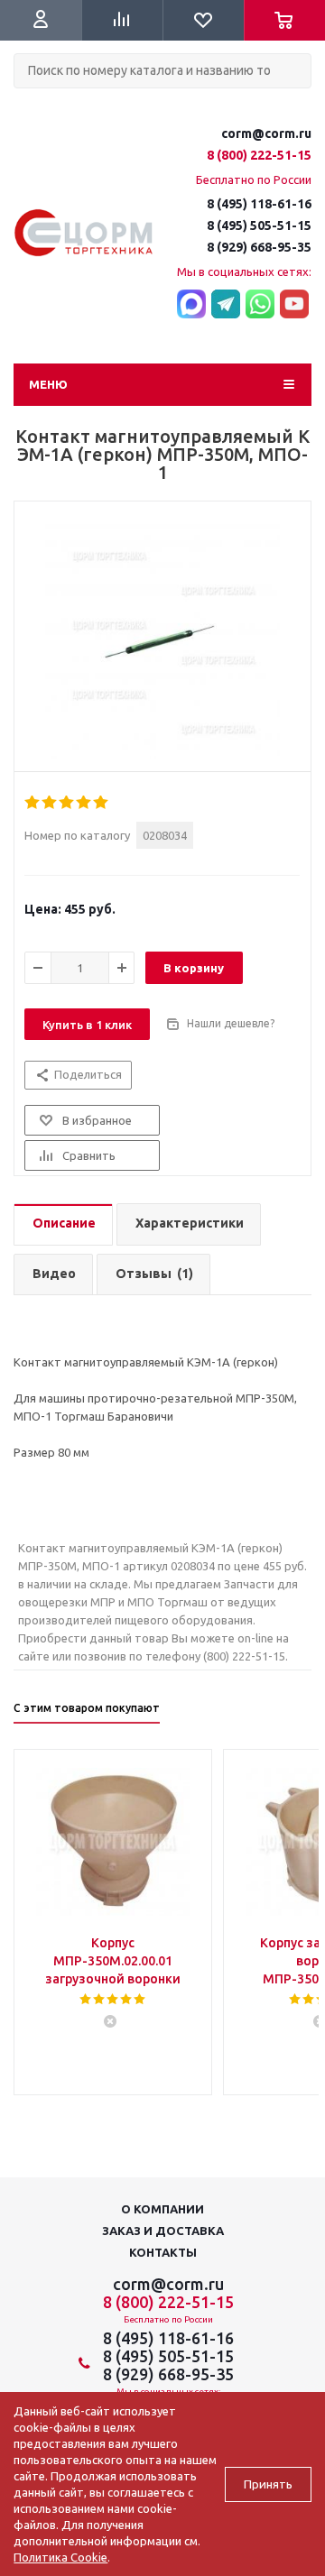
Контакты (163, 2252)
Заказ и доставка (163, 2231)
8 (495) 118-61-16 (259, 204)
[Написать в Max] (191, 305)
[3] (67, 803)
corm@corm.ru (266, 133)
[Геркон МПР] (162, 641)
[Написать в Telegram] (226, 305)
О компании (162, 2209)
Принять (268, 2484)
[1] (33, 803)
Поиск (23, 103)
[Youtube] (294, 305)
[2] (50, 803)
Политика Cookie (60, 2557)
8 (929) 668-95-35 (259, 247)
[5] (102, 803)
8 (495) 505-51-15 (259, 225)
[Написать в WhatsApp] (260, 305)
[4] (84, 803)
